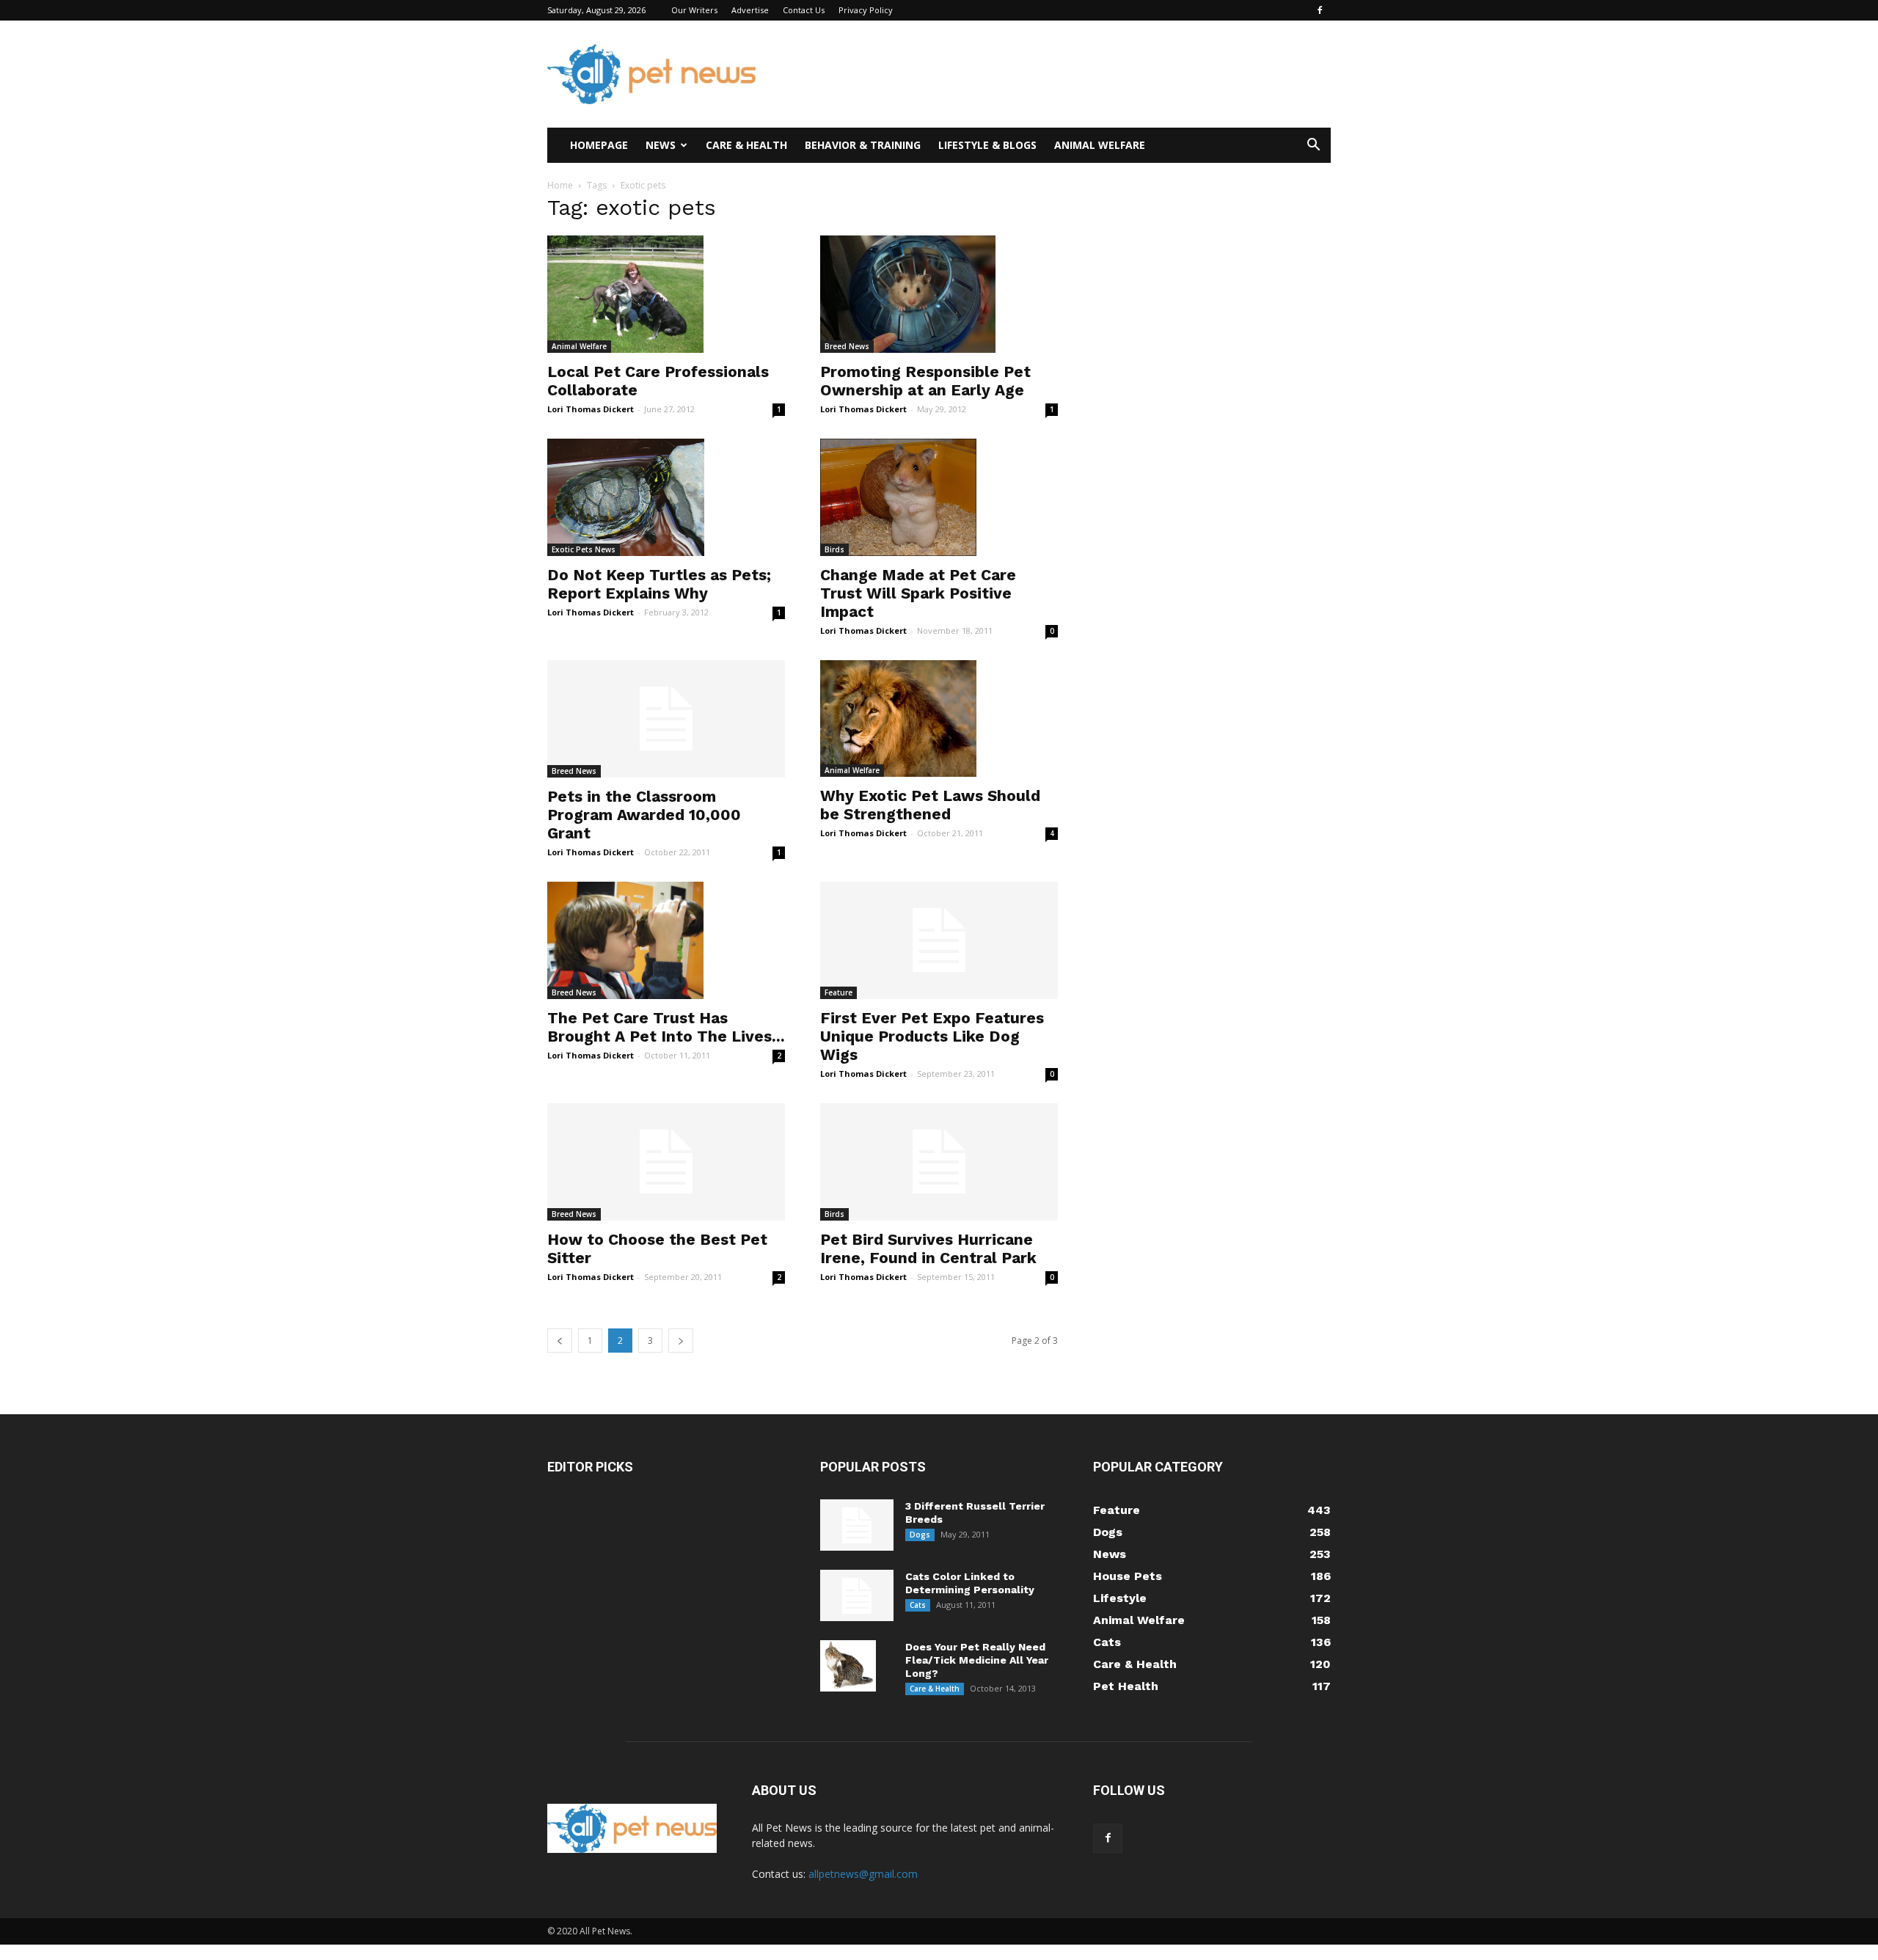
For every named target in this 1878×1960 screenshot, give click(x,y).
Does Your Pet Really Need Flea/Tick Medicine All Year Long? (977, 1660)
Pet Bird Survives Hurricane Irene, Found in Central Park (928, 1248)
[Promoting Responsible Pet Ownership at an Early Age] (939, 294)
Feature (838, 992)
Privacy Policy (866, 10)
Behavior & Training (863, 145)
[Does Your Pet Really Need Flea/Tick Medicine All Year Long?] (848, 1666)
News (661, 145)
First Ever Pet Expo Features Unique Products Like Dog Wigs (932, 1036)
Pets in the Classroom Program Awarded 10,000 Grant (644, 815)
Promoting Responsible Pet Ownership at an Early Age (925, 381)
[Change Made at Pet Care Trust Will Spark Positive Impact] (939, 497)
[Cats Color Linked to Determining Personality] (857, 1595)
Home (560, 185)
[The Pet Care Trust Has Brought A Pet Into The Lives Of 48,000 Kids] (666, 940)
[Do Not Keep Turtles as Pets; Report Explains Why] (666, 497)
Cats (918, 1605)
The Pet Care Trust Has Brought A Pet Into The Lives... (666, 1027)
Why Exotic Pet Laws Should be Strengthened (930, 805)
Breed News (847, 346)
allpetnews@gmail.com (863, 1874)
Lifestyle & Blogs (987, 145)
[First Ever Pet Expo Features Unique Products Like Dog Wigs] (939, 940)
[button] (1313, 146)
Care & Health (746, 145)
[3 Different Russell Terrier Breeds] (857, 1525)
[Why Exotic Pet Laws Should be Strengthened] (939, 719)
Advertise (750, 10)
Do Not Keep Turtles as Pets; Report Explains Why (659, 584)
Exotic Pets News (584, 549)
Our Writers (694, 10)
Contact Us (804, 10)
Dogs (920, 1535)
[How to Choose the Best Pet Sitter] (666, 1162)
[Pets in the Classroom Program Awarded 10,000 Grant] (666, 719)
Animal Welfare (1100, 145)
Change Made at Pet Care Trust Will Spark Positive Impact (918, 593)
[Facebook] (1320, 10)
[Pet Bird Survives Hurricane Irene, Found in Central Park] (939, 1162)
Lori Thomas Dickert (591, 409)
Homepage (599, 145)
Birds (834, 549)
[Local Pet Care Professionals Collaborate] (666, 294)
